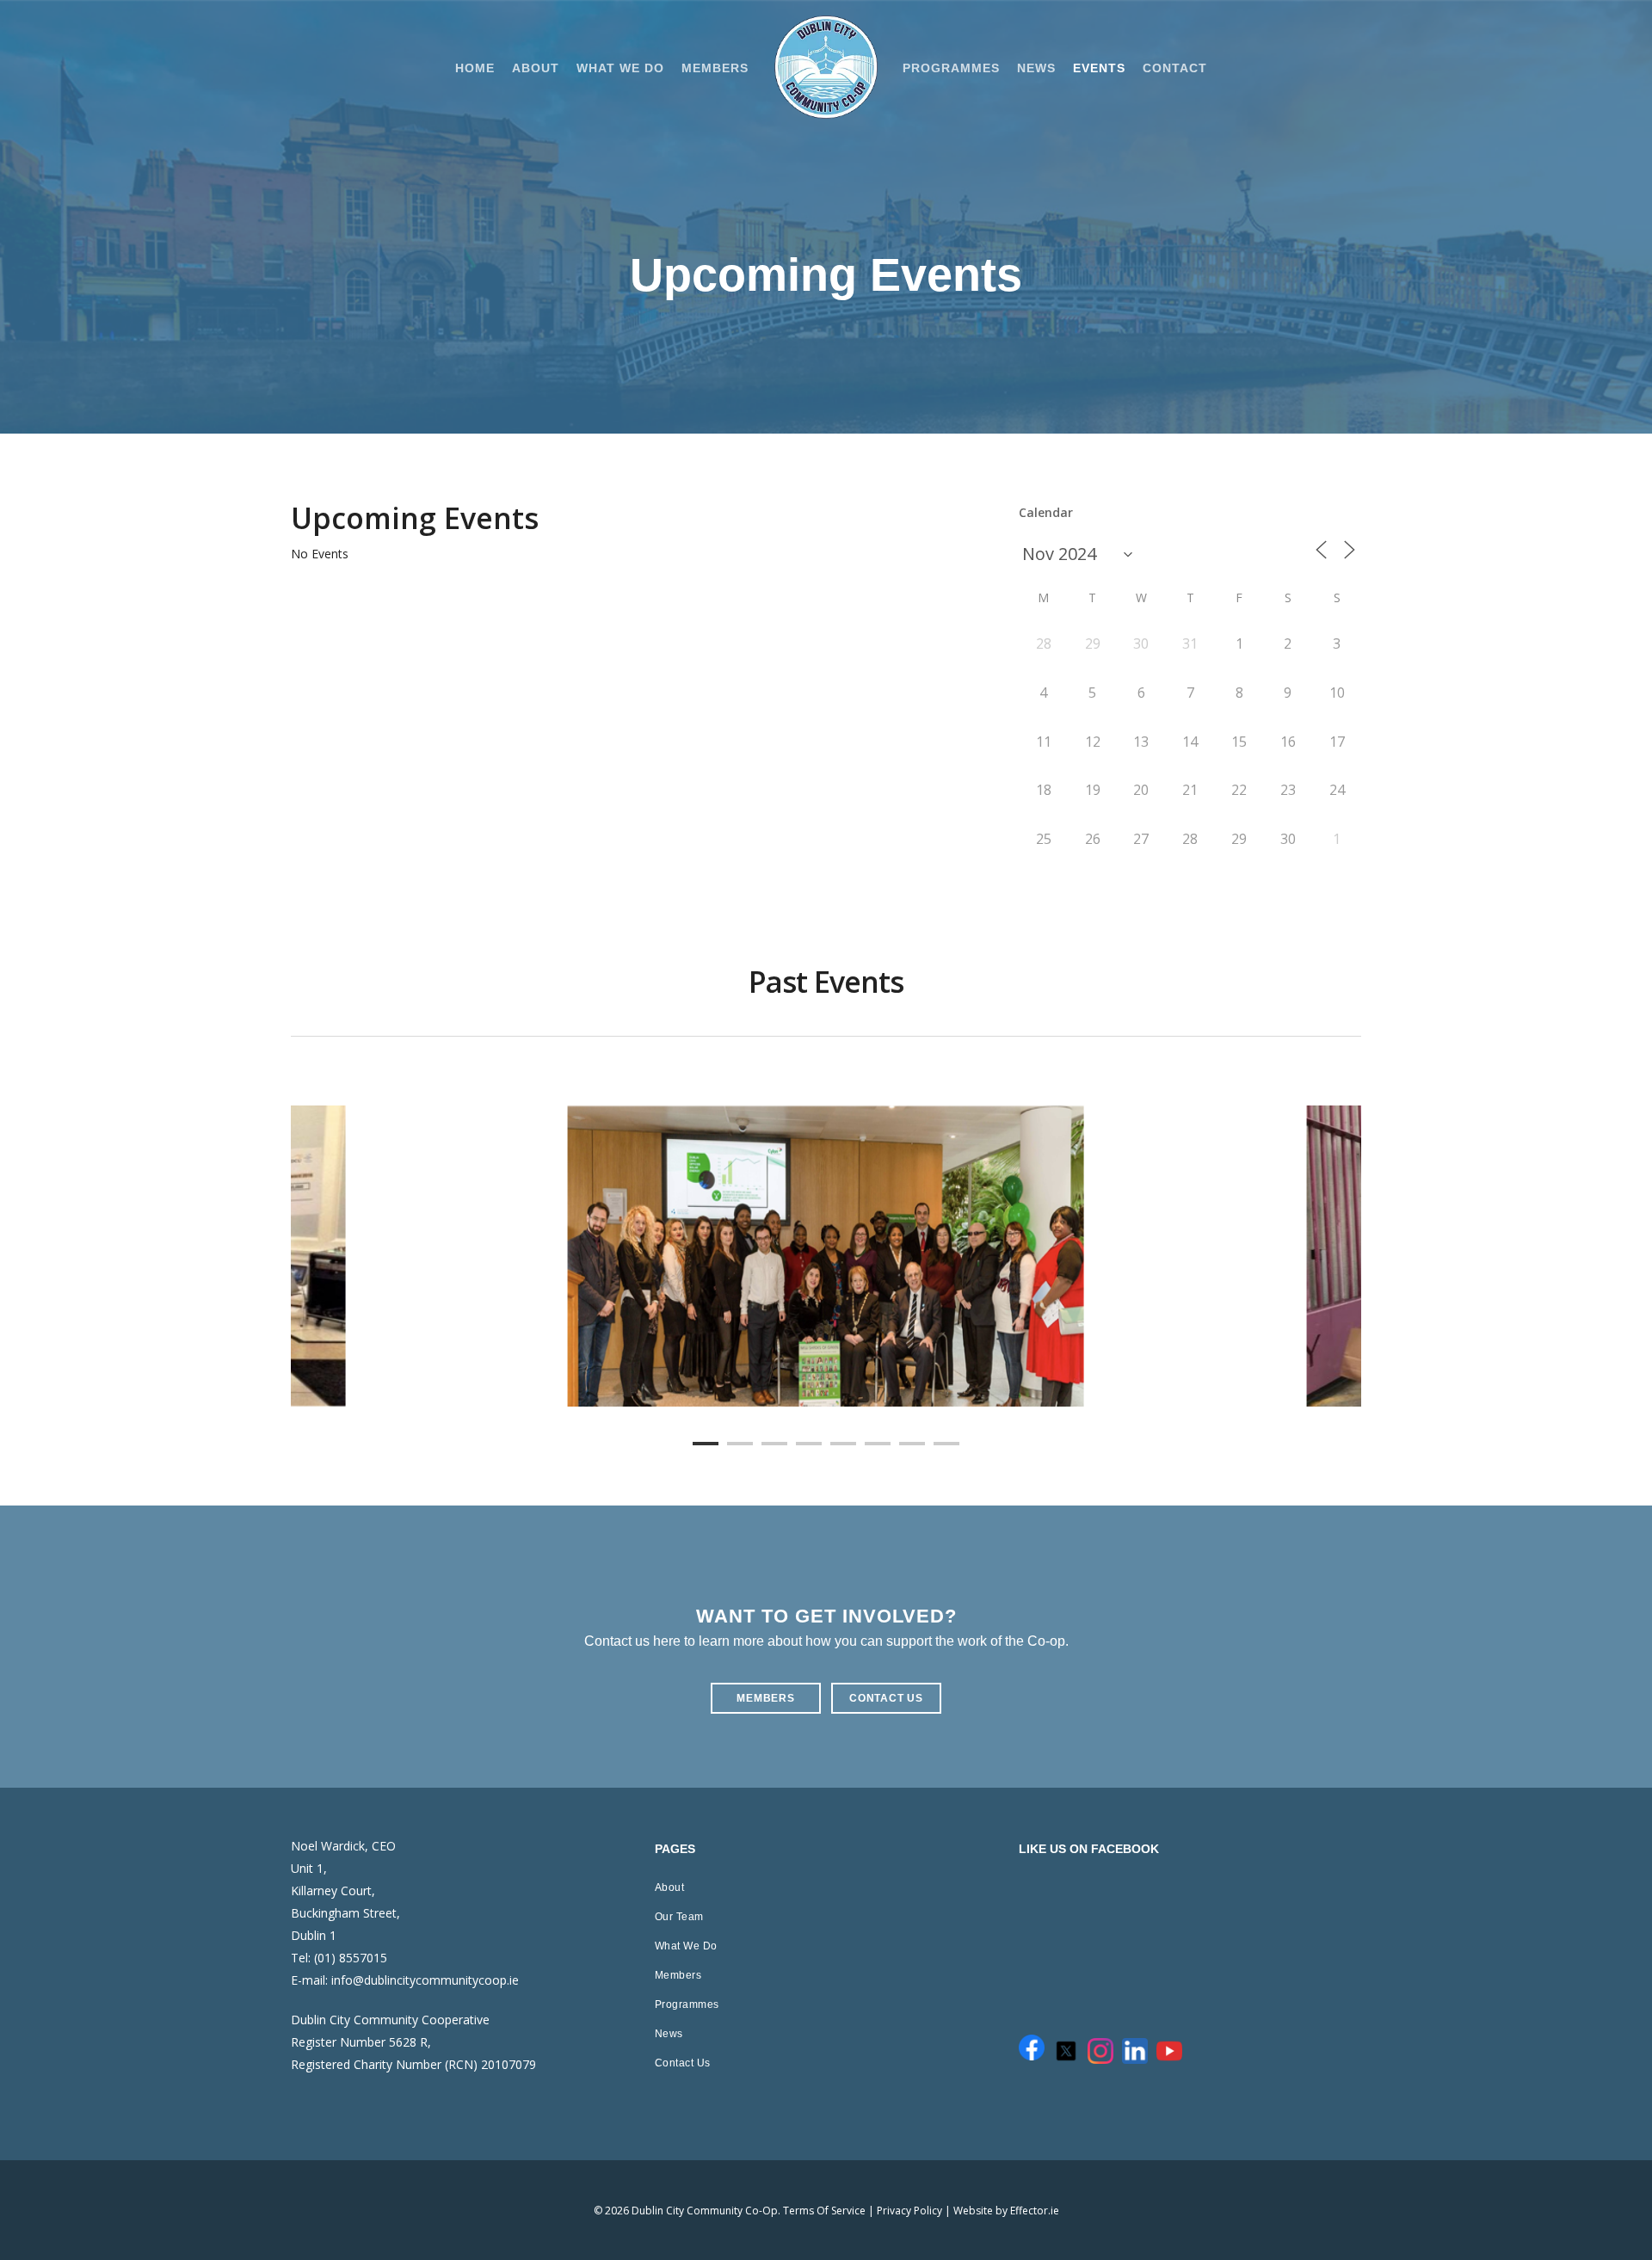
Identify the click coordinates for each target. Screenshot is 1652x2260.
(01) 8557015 (351, 1958)
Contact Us (683, 2063)
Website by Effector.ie (1006, 2211)
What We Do (686, 1946)
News (669, 2034)
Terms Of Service (824, 2211)
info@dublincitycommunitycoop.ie (425, 1980)
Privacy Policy (909, 2211)
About (670, 1887)
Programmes (687, 2004)
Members (678, 1975)
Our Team (679, 1917)
